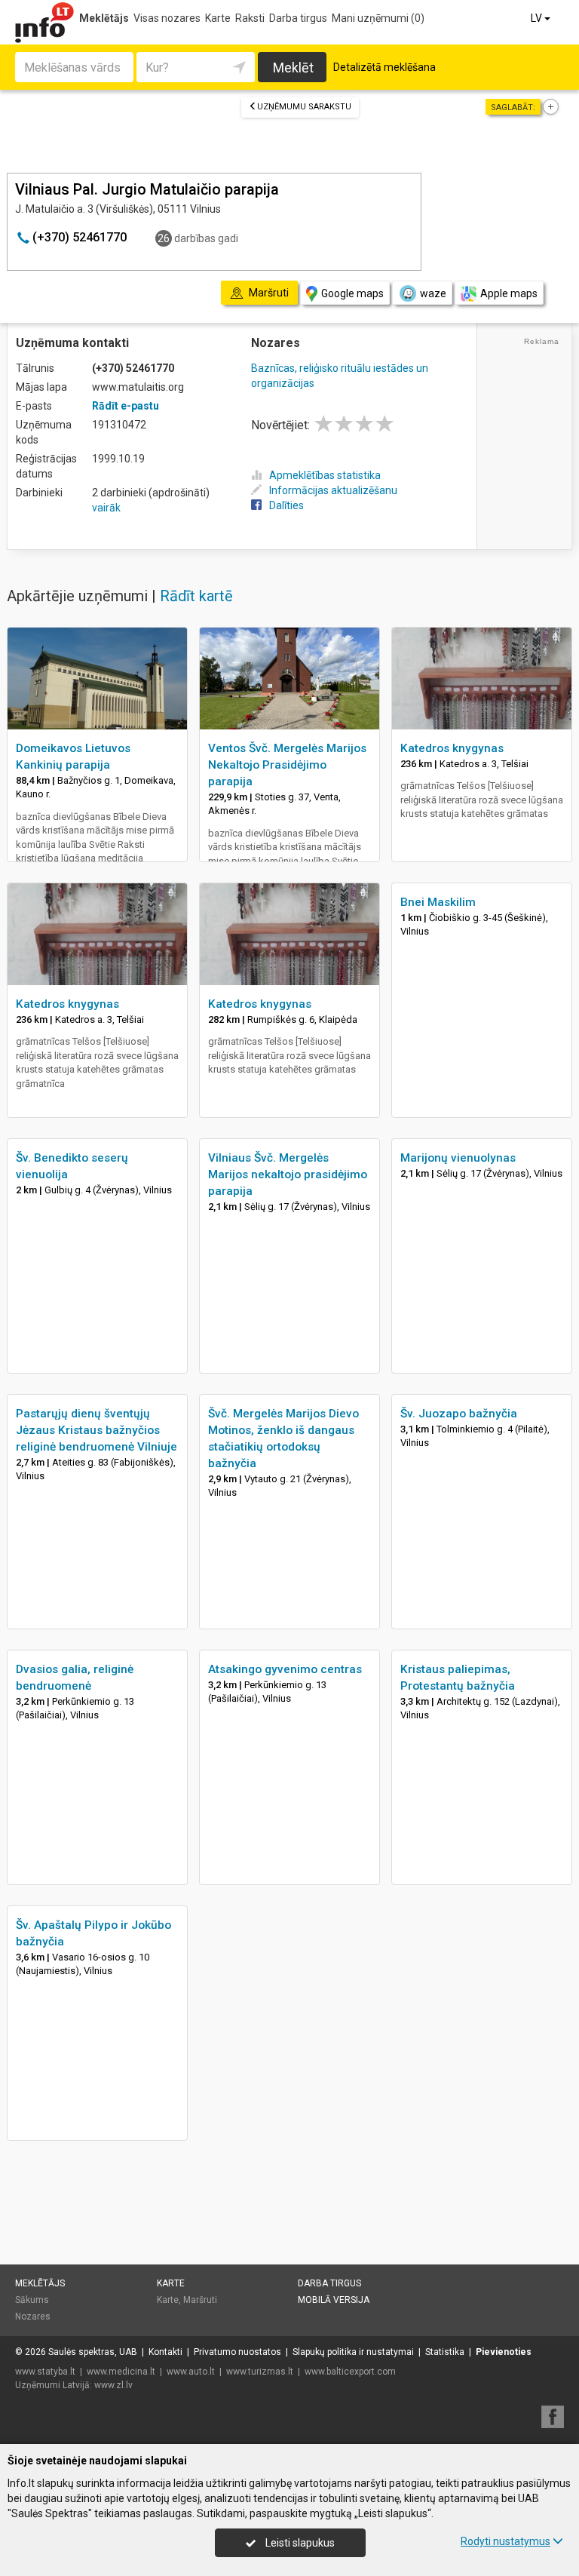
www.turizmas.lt (260, 2372)
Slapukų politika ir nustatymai (353, 2352)
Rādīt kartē (196, 596)
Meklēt (293, 68)
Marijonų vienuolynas (458, 1158)
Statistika (445, 2352)
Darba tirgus (298, 18)
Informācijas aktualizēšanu (333, 490)
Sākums (32, 2300)
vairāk (106, 508)
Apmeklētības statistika (325, 475)
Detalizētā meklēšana (384, 67)
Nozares (33, 2317)
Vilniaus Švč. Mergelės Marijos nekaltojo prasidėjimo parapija (288, 1174)
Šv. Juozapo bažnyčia (459, 1414)
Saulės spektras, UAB (93, 2352)
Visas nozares (167, 18)
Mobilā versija (334, 2300)
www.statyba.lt (45, 2372)
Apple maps (509, 293)
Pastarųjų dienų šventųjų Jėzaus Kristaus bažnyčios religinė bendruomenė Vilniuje (96, 1430)
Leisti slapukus (299, 2543)
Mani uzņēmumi (378, 18)
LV (538, 18)
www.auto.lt (191, 2372)
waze (433, 293)
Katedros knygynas (452, 748)
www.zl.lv (113, 2385)
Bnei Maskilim (438, 902)
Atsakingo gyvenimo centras (285, 1669)
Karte (218, 18)
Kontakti (165, 2352)
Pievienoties (504, 2352)
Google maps (352, 293)
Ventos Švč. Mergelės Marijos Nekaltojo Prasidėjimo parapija (287, 765)
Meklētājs (104, 18)
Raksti (250, 18)
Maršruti (200, 2300)
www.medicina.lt (121, 2372)
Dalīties (286, 505)
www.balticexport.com (350, 2372)
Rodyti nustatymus (505, 2541)
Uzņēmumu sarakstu (304, 107)
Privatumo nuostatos (237, 2352)
